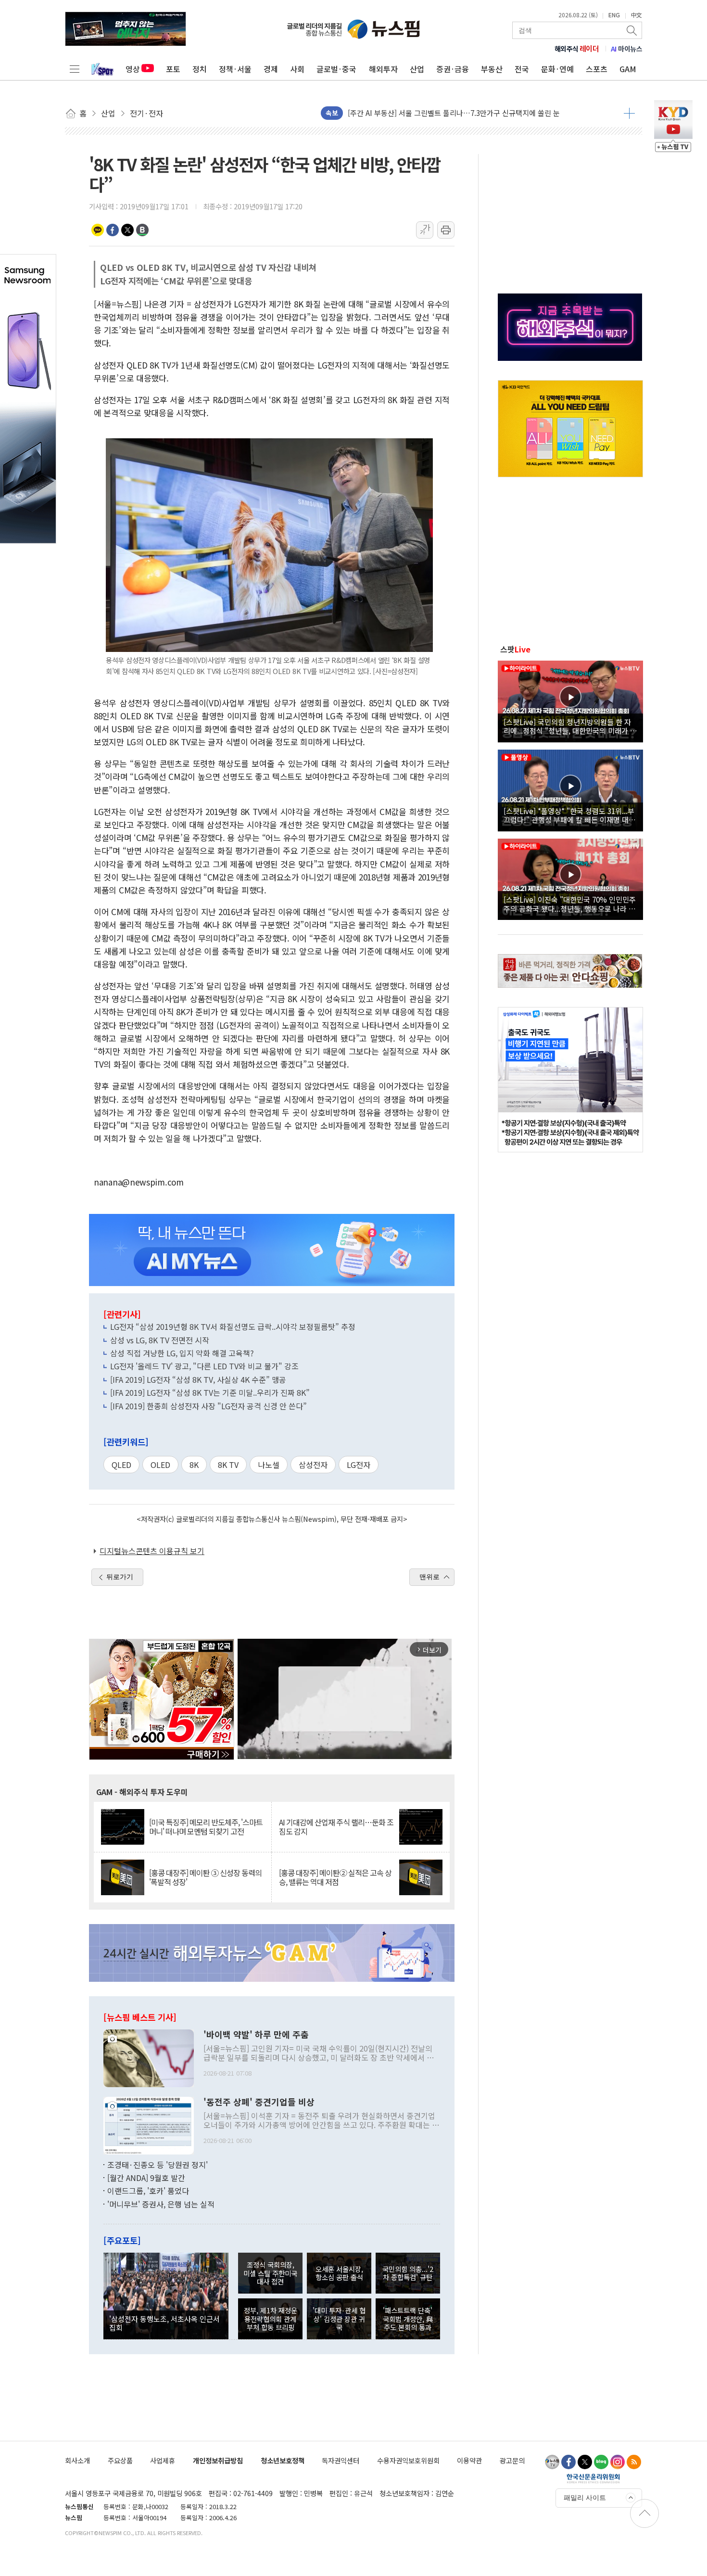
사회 (297, 69)
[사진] (149, 2057)
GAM (628, 69)
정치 (200, 69)
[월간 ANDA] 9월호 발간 (146, 2178)
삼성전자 (313, 1465)
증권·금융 (453, 69)
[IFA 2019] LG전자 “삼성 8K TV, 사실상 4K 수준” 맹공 (198, 1379)
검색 (632, 30)
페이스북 (113, 230)
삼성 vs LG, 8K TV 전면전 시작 (160, 1340)
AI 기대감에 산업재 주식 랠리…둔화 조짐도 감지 (336, 1827)
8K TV (228, 1465)
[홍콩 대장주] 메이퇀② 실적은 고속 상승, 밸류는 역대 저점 (335, 1877)
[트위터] (585, 2462)
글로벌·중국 (336, 69)
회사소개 (77, 2460)
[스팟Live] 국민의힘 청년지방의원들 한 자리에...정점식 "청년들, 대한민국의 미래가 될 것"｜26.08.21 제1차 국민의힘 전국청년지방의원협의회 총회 (570, 726)
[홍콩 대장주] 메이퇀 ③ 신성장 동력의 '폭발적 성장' (205, 1877)
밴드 (142, 230)
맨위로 (429, 1577)
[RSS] (634, 2462)
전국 (522, 69)
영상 (133, 69)
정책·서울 (235, 69)
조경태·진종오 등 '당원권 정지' (158, 2165)
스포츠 (597, 69)
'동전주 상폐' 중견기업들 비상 (259, 2102)
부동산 (492, 69)
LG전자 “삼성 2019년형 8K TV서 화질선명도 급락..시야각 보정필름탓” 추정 (233, 1326)
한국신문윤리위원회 (593, 2478)
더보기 (629, 113)
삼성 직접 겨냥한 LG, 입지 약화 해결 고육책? (182, 1353)
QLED (121, 1465)
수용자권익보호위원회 (408, 2460)
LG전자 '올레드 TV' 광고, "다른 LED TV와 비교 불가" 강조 (204, 1366)
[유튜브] (552, 2462)
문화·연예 (557, 69)
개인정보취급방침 (218, 2460)
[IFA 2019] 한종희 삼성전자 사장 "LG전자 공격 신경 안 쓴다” (208, 1406)
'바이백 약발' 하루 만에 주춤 (256, 2035)
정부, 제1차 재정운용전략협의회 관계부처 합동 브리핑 (271, 2319)
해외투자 (383, 69)
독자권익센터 (341, 2460)
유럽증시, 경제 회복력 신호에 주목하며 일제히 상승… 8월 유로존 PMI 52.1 (461, 113)
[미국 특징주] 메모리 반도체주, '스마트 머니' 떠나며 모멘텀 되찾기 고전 (206, 1827)
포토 (173, 69)
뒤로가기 (120, 1577)
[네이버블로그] (601, 2462)
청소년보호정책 (283, 2460)
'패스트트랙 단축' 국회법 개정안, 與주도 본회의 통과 (408, 2319)
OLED (160, 1465)
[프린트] (446, 230)
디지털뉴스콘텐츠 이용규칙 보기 (152, 1551)
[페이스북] (568, 2462)
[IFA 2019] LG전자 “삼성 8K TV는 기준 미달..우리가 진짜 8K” (210, 1392)
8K (194, 1465)
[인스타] (618, 2462)
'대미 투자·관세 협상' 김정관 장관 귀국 (339, 2319)
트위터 (127, 230)
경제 (271, 69)
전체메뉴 (75, 69)
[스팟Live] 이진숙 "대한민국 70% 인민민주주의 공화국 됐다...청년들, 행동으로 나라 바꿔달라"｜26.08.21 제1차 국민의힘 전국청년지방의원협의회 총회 (570, 904)
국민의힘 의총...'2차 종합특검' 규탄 (408, 2273)
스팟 (515, 649)
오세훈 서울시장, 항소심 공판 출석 (339, 2273)
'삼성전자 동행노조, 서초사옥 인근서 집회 (164, 2323)
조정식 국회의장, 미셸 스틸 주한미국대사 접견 (270, 2273)
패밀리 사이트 (585, 2498)
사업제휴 (163, 2460)
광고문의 (512, 2460)
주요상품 (120, 2460)
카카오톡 (98, 230)
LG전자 (359, 1465)
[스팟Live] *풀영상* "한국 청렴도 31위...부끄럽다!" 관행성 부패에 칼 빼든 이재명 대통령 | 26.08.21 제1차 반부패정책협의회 (569, 815)
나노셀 (269, 1465)
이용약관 (469, 2460)
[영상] (570, 700)
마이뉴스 (627, 49)
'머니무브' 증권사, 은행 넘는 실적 (161, 2204)
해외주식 (577, 49)
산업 (417, 69)
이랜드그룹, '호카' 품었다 (148, 2191)
